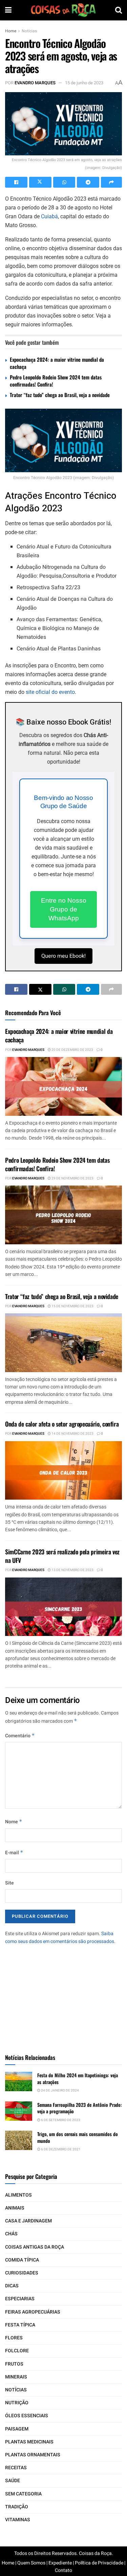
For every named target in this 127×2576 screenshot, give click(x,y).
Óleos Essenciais (27, 2416)
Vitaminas (18, 2520)
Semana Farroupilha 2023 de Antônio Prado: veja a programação (80, 2108)
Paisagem (17, 2429)
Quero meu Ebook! (63, 956)
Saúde (13, 2481)
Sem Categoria (23, 2494)
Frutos (14, 2364)
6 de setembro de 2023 (60, 2120)
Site (9, 1883)
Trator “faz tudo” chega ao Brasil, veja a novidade (60, 395)
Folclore (17, 2351)
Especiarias (20, 2299)
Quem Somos (31, 2563)
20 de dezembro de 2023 (72, 1050)
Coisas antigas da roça (35, 2247)
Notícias (29, 31)
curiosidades (22, 2273)
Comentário (20, 1736)
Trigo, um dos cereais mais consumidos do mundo (78, 2137)
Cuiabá (49, 216)
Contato (63, 2570)
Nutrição (17, 2403)
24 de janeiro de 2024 (60, 2091)
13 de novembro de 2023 (72, 1570)
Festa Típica (20, 2325)
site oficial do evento (50, 692)
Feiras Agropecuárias (33, 2312)
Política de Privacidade (99, 2563)
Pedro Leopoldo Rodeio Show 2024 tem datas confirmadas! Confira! (56, 381)
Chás (11, 2234)
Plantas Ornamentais (33, 2455)
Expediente (60, 2563)
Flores (14, 2338)
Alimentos (18, 2195)
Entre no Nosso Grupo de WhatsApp (64, 909)
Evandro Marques (35, 83)
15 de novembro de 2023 (72, 1306)
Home (11, 31)
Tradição (17, 2507)
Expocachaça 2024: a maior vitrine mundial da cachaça (57, 363)
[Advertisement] (64, 1996)
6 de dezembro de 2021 (60, 2149)
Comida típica (22, 2260)
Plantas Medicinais (29, 2442)
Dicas (12, 2286)
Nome (14, 1822)
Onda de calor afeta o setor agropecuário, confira (62, 1424)
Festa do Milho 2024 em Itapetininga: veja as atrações (78, 2078)
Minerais (16, 2377)
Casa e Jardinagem (28, 2221)
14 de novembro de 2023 (72, 1434)
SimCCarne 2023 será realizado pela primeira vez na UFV (62, 1556)
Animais (15, 2208)
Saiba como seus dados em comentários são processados (60, 1937)
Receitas (16, 2468)
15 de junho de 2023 (84, 83)
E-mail (14, 1853)
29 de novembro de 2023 (72, 1178)
